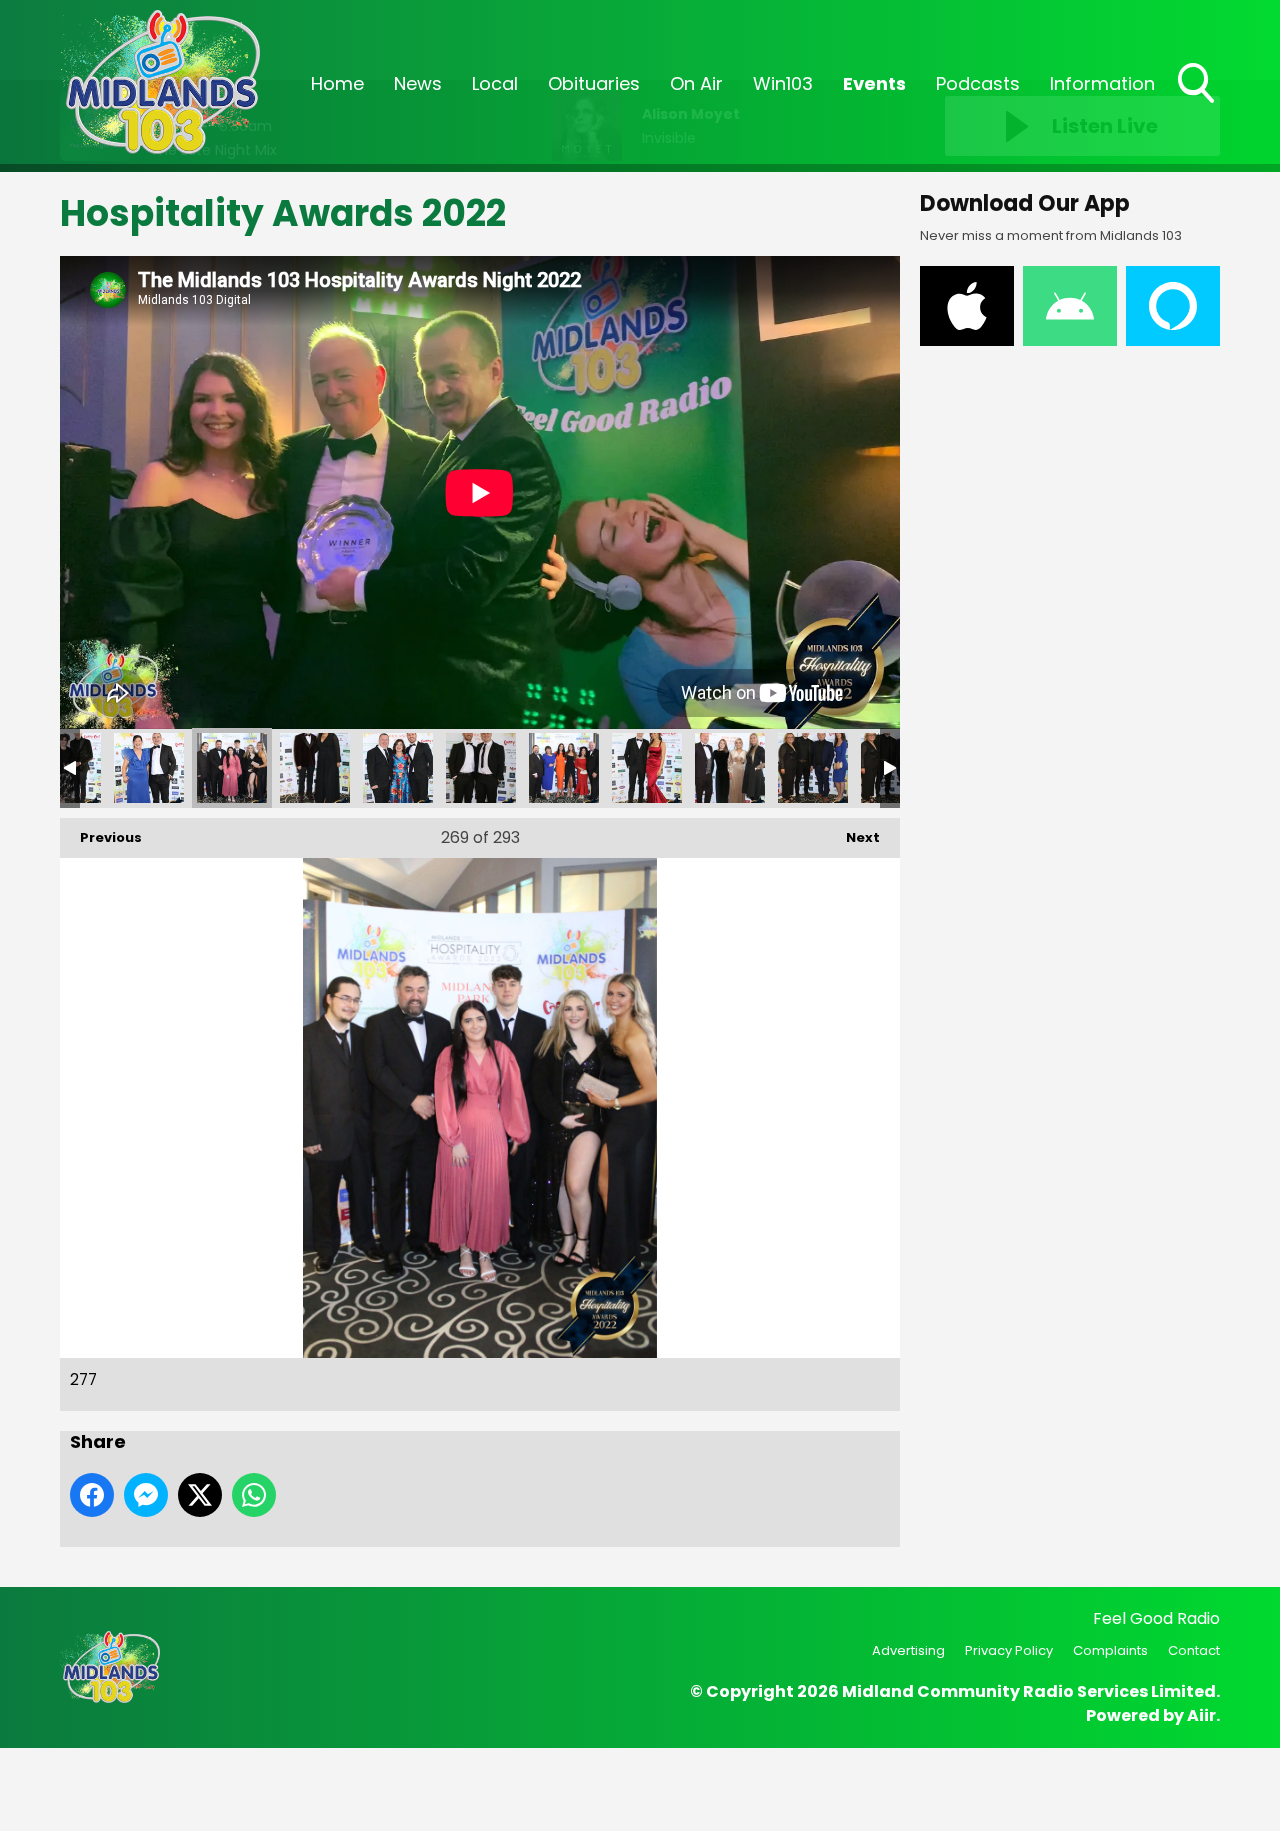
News (418, 83)
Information (1102, 83)
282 (647, 768)
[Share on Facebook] (92, 1495)
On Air (696, 83)
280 (481, 768)
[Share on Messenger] (146, 1495)
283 (730, 768)
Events (874, 83)
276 (149, 768)
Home (337, 83)
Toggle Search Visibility (1198, 105)
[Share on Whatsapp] (254, 1495)
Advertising (908, 1650)
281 (564, 768)
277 (232, 768)
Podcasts (978, 83)
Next (853, 837)
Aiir (1201, 1715)
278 (315, 768)
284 (813, 768)
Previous (101, 837)
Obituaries (594, 83)
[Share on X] (200, 1495)
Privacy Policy (1009, 1650)
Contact (1194, 1650)
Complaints (1110, 1650)
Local (495, 83)
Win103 (783, 83)
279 (398, 768)
